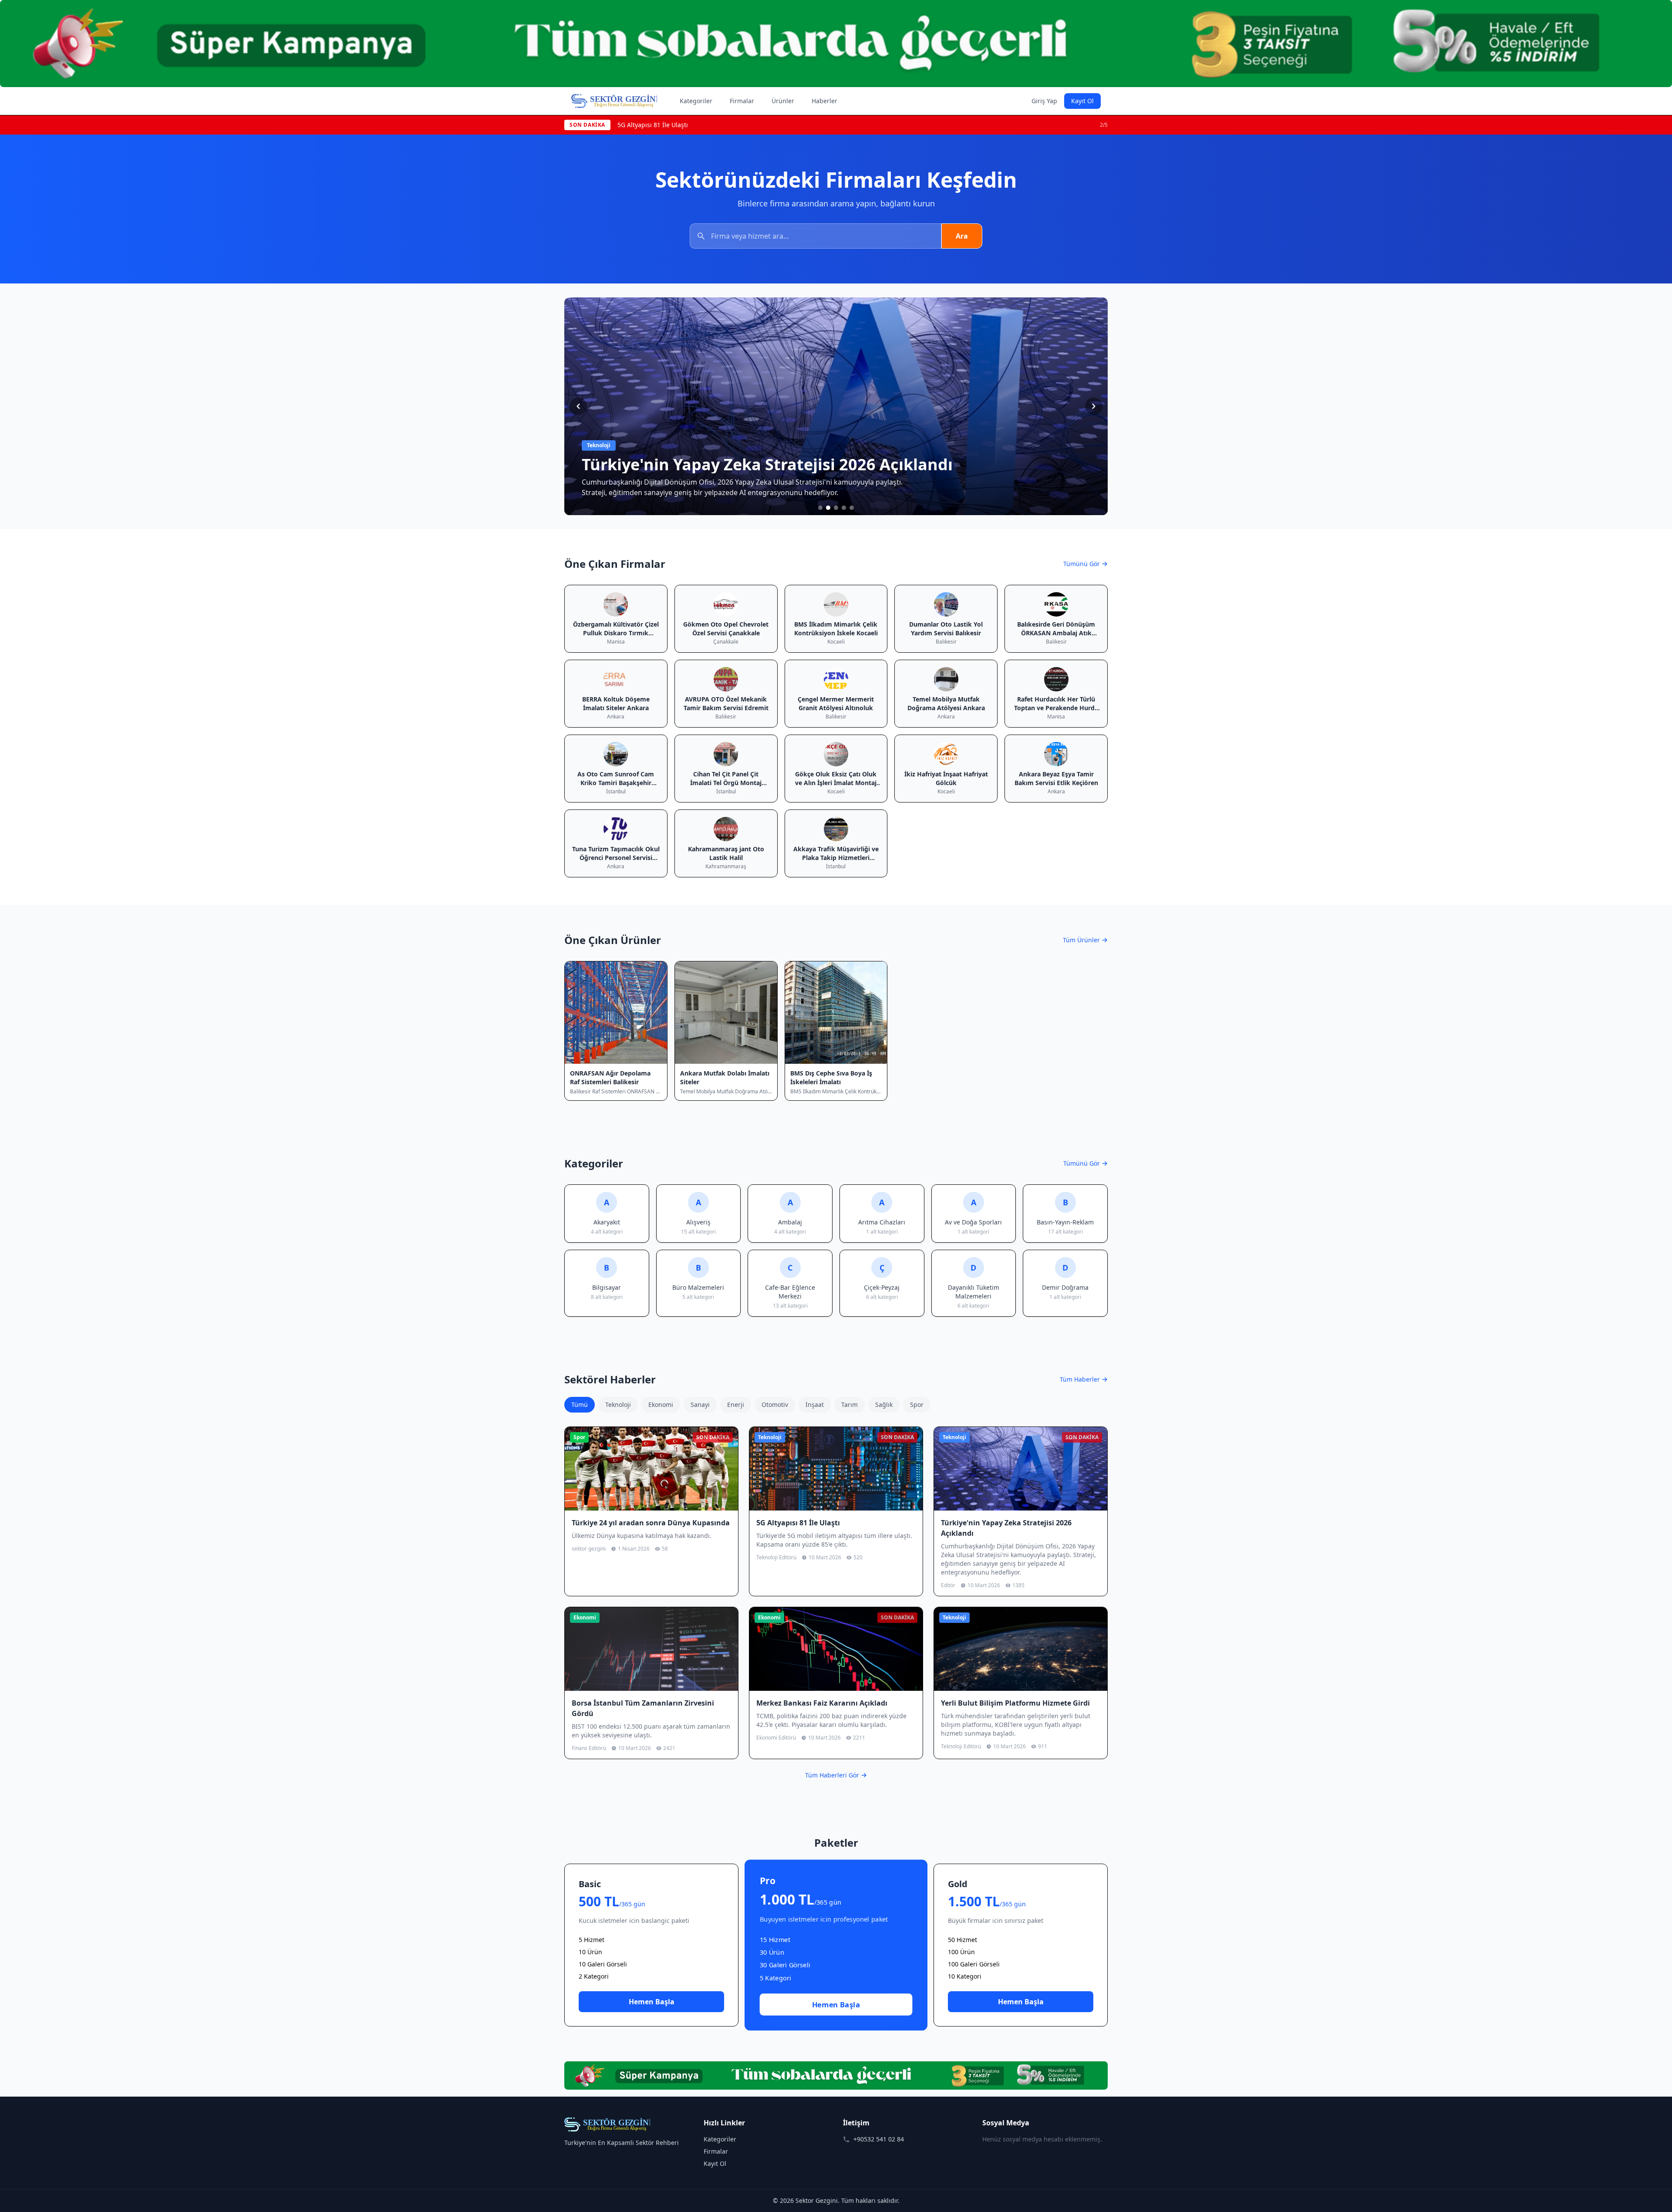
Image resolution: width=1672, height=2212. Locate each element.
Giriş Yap (1044, 101)
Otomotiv (775, 1404)
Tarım (849, 1404)
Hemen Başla (652, 2002)
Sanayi (700, 1404)
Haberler (824, 101)
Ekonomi (661, 1404)
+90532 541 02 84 (879, 2139)
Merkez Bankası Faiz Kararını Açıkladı (672, 125)
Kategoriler (696, 101)
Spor (917, 1404)
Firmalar (742, 101)
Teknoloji (618, 1404)
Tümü (580, 1404)
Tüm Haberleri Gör (832, 1775)
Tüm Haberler (1080, 1379)
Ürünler (783, 101)
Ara (962, 236)
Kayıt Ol (1082, 101)
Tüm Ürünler (1081, 940)
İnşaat (815, 1404)
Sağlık (884, 1404)
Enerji (736, 1404)
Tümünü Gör (1082, 564)
